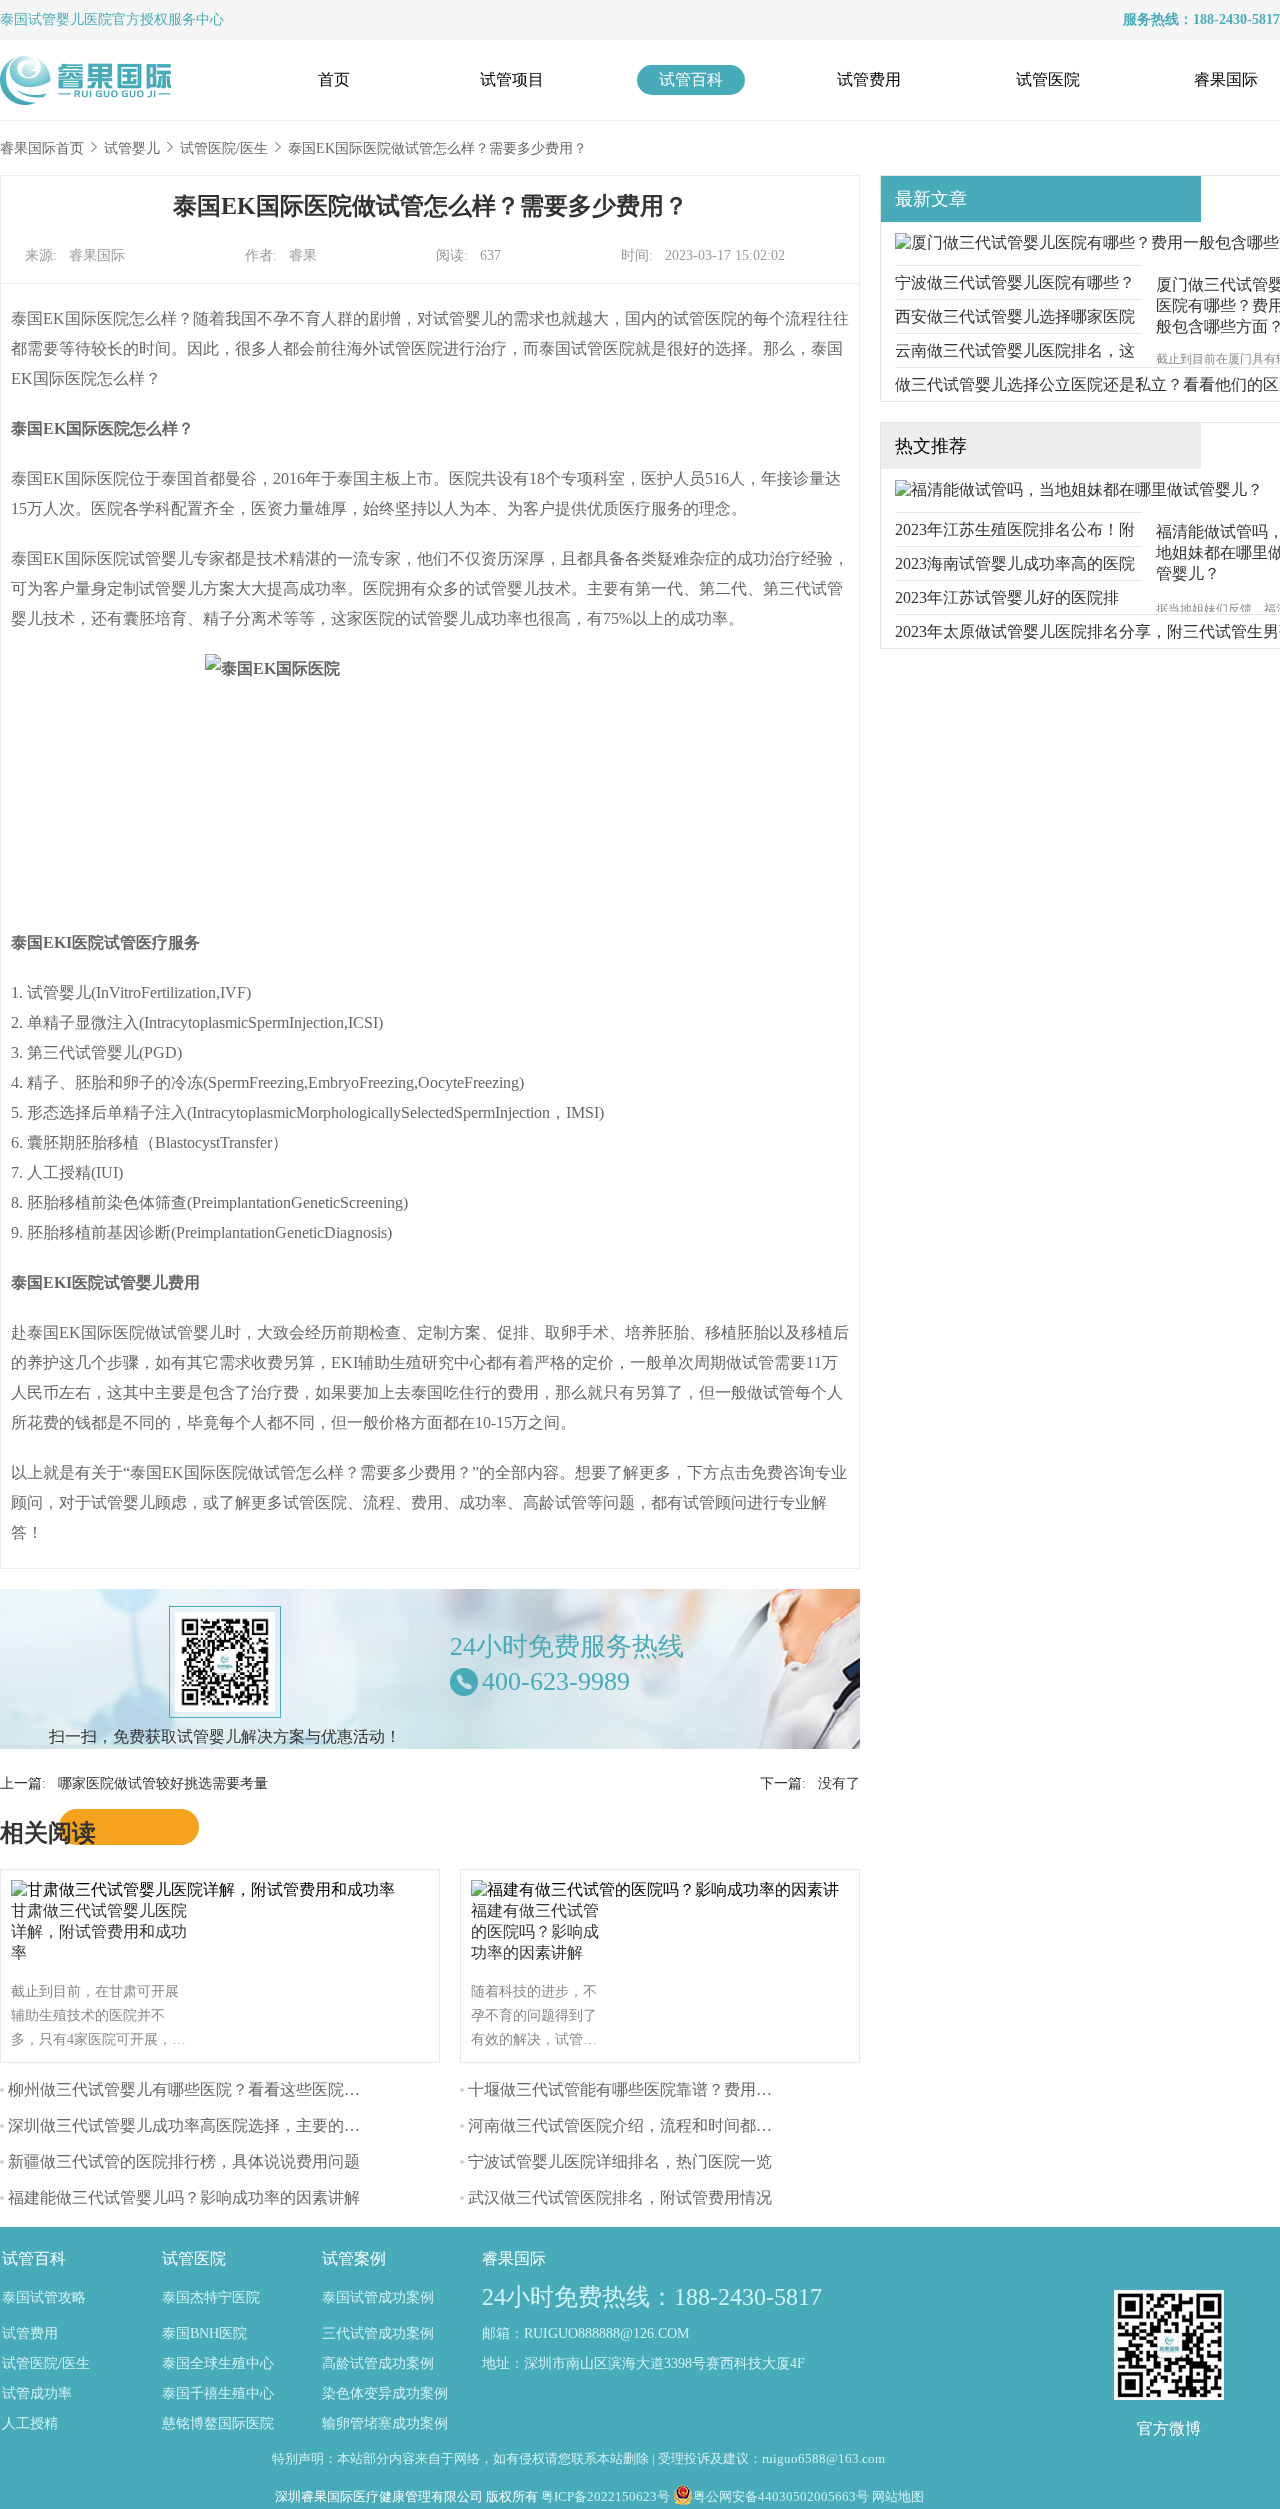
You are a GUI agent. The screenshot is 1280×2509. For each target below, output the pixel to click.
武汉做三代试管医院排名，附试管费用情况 (620, 2197)
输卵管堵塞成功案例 (385, 2423)
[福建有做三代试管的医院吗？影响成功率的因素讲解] (660, 1889)
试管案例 (354, 2258)
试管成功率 (37, 2393)
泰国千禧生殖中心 (218, 2393)
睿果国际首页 (42, 148)
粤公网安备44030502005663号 (781, 2496)
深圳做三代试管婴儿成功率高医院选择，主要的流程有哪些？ (224, 2125)
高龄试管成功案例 (378, 2363)
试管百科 (691, 79)
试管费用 (869, 79)
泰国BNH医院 (204, 2333)
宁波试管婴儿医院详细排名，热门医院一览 (620, 2161)
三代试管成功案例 (378, 2333)
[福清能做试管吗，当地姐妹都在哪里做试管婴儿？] (1079, 489)
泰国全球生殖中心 (218, 2363)
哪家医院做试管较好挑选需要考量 (163, 1783)
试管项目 (512, 79)
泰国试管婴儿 (42, 19)
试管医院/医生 (224, 148)
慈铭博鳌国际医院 (218, 2423)
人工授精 (30, 2423)
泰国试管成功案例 (378, 2297)
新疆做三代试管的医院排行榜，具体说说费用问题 (184, 2161)
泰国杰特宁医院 (211, 2297)
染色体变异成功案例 (385, 2393)
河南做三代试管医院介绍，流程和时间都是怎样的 (644, 2125)
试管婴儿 (132, 148)
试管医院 (1048, 79)
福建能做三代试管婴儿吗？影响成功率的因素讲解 (184, 2197)
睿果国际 (1226, 79)
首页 (334, 79)
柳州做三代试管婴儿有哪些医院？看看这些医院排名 (192, 2089)
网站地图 (898, 2496)
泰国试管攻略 (44, 2297)
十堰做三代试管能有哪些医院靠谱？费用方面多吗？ (652, 2089)
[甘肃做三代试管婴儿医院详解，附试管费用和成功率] (208, 1889)
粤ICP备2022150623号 (605, 2496)
